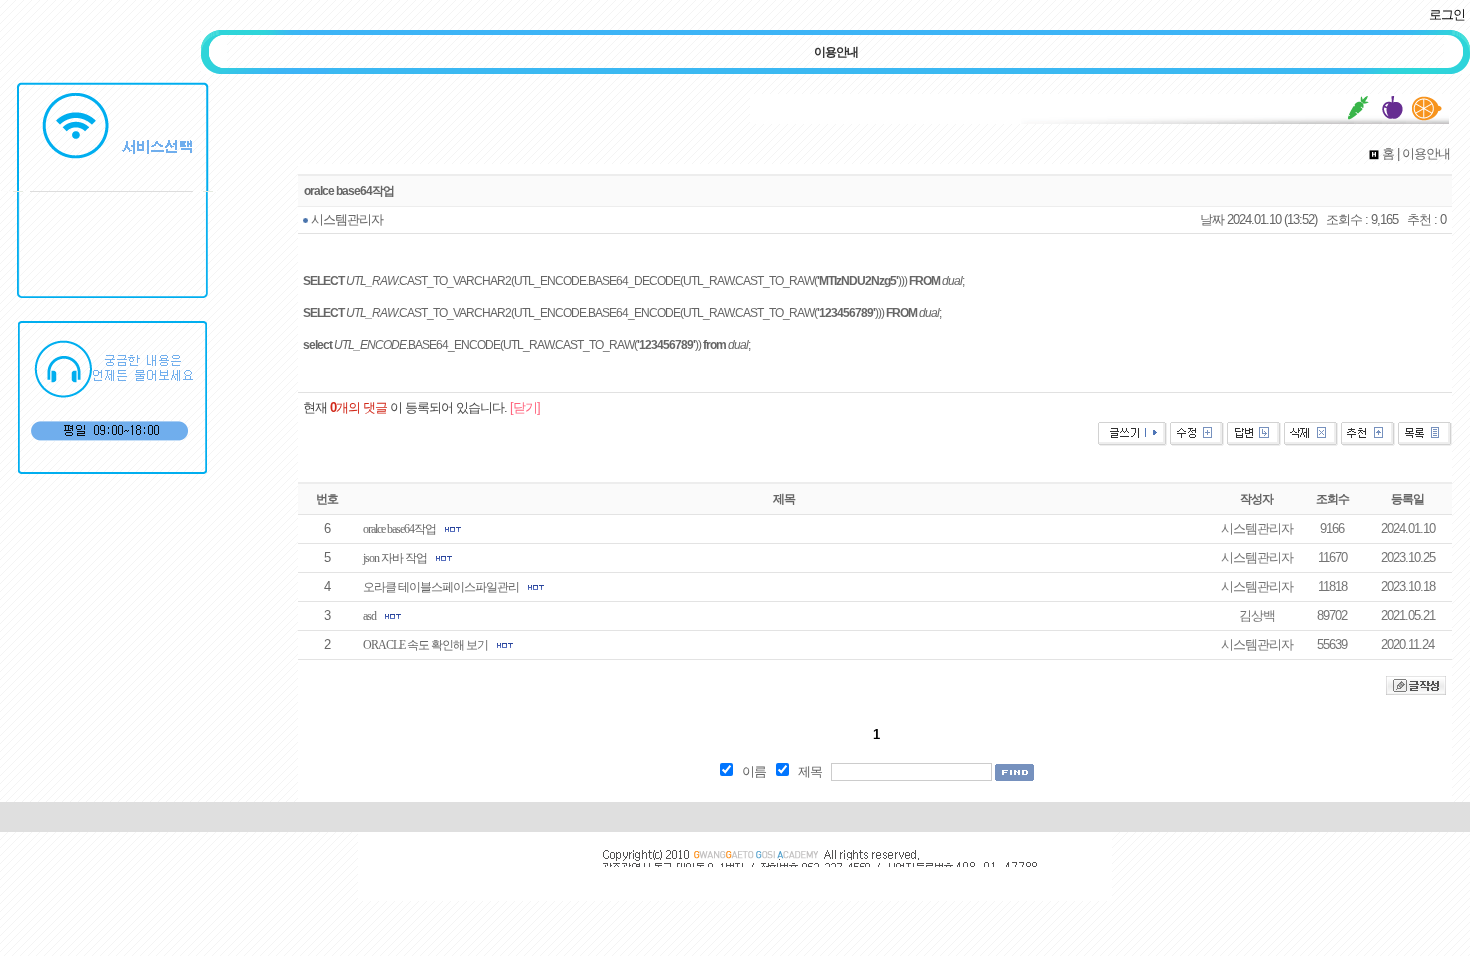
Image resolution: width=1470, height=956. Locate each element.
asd (369, 616)
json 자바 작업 (395, 558)
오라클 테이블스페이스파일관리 (441, 587)
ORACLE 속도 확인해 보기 (425, 645)
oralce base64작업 (399, 529)
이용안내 (836, 52)
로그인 (1447, 14)
